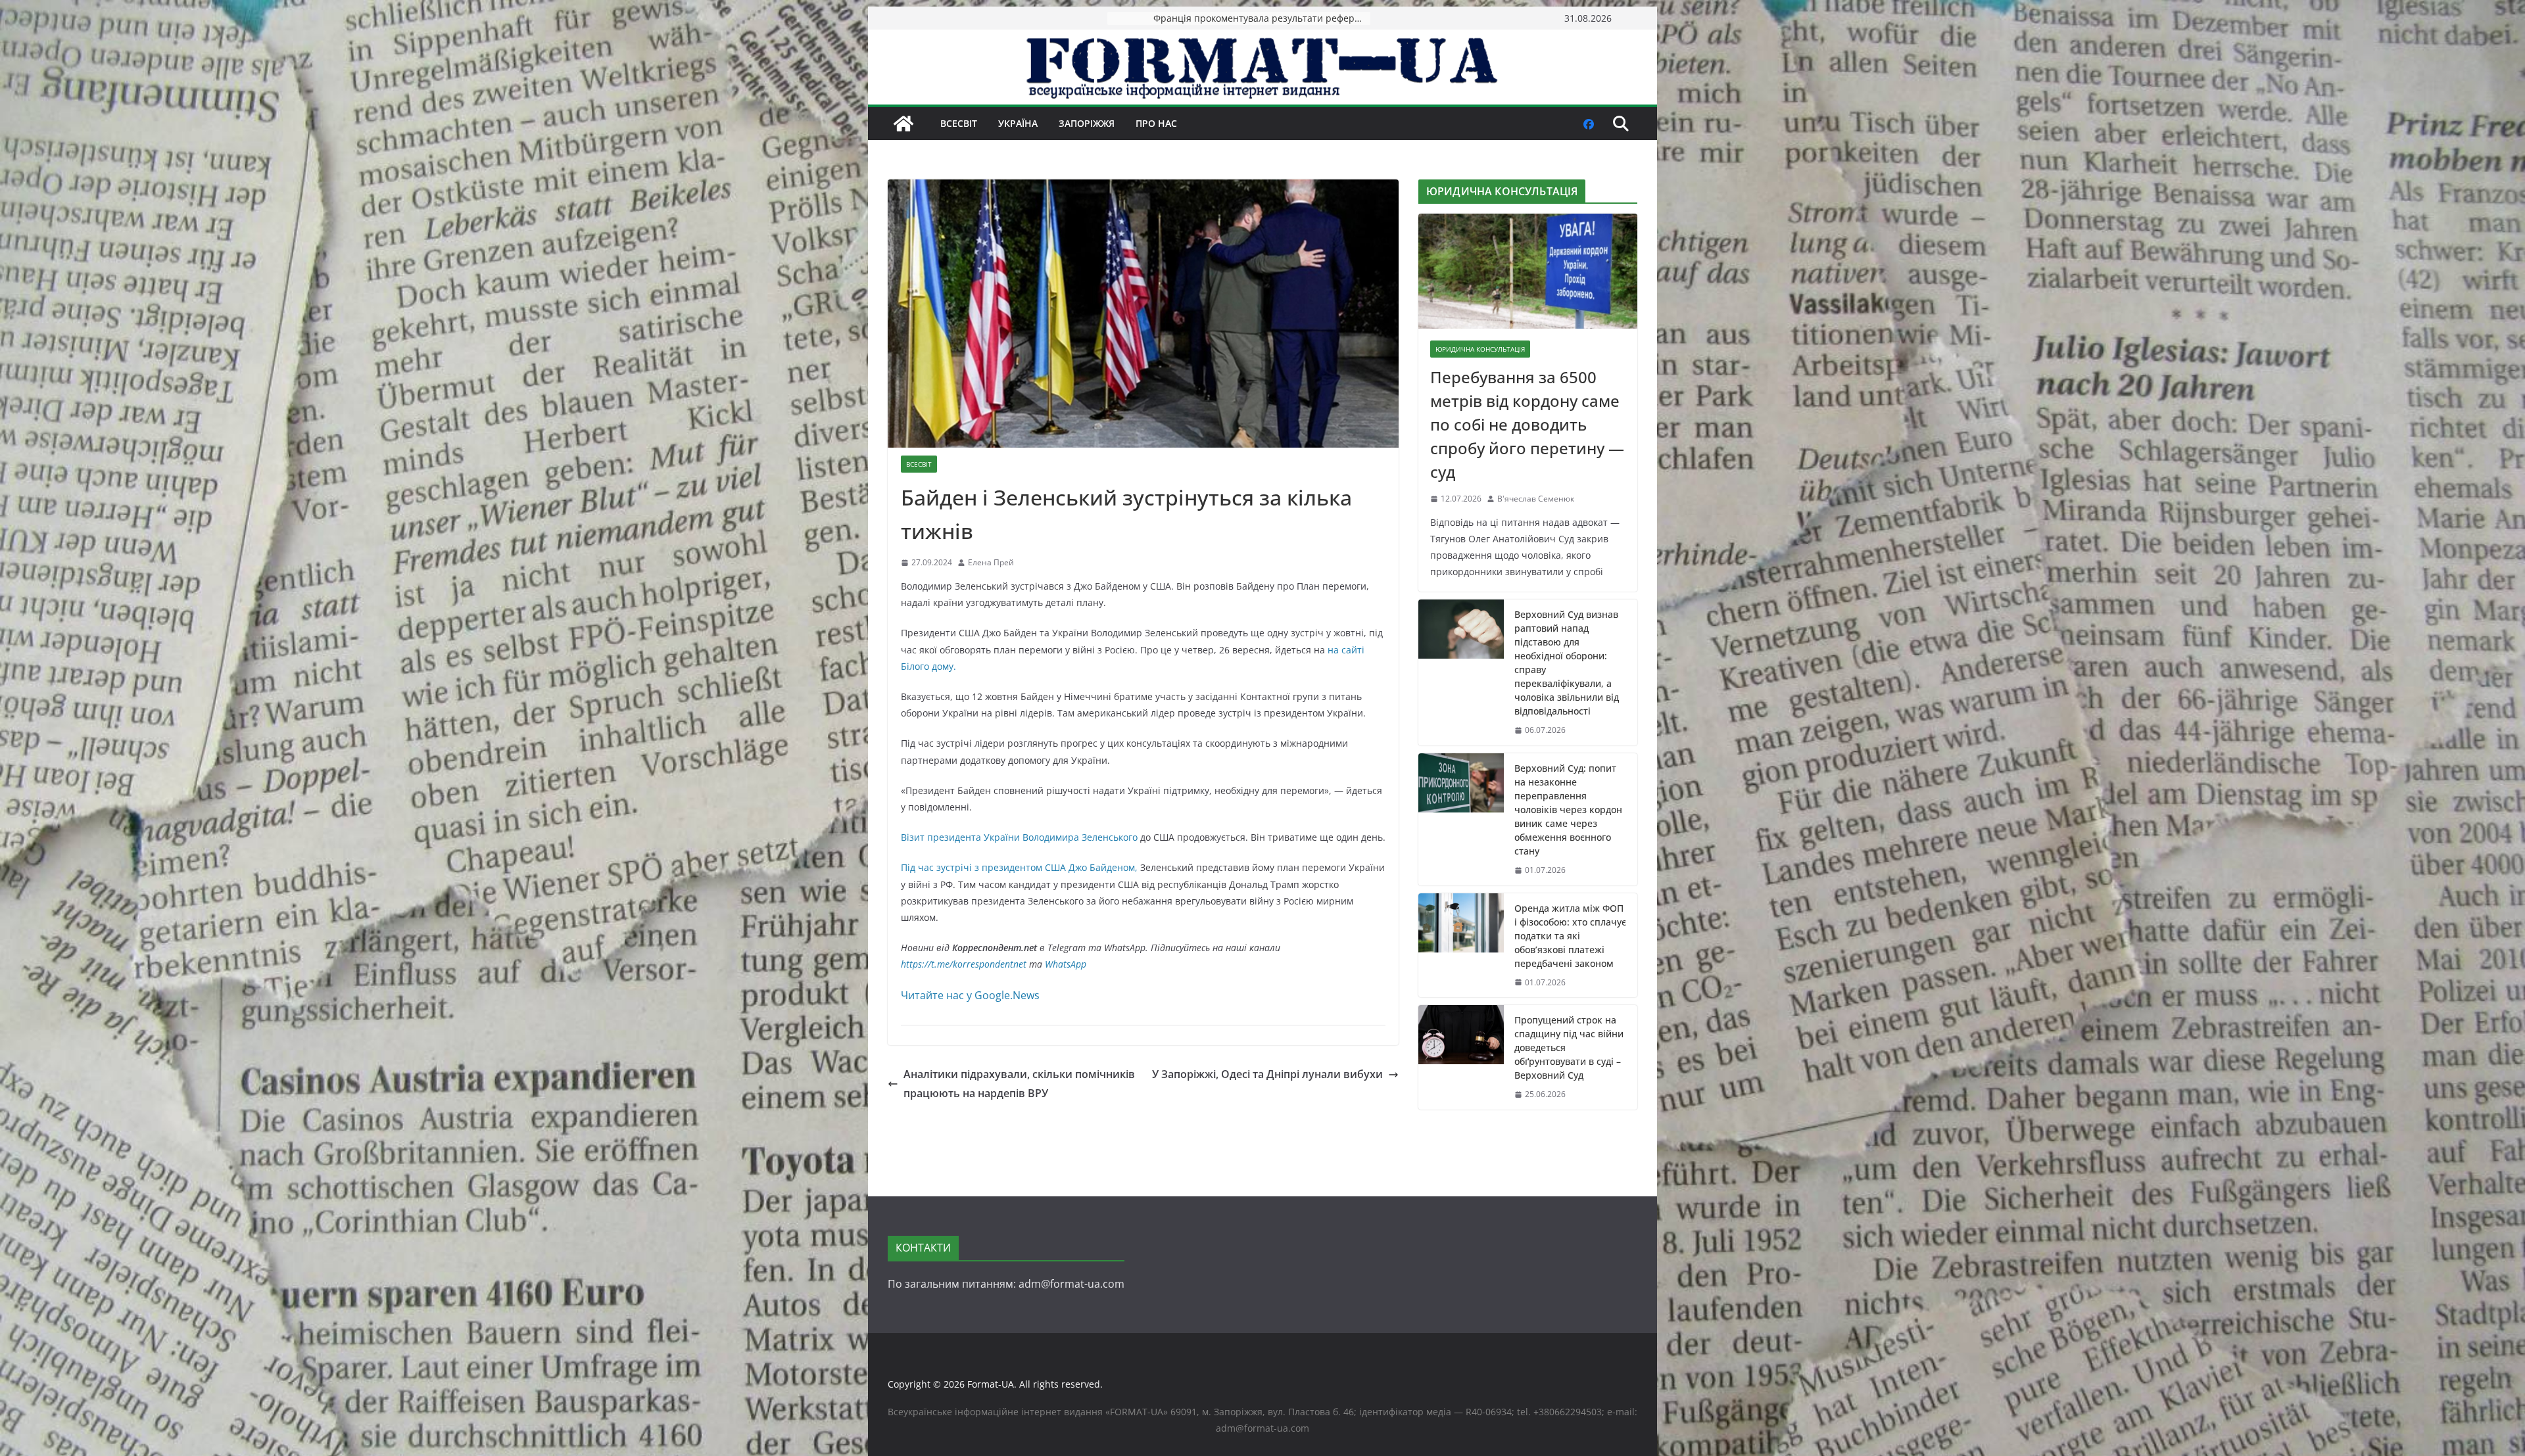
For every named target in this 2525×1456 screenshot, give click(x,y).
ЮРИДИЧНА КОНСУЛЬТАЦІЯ (1480, 349)
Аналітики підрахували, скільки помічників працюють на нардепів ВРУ (1019, 1084)
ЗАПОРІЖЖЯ (1087, 123)
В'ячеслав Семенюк (1536, 499)
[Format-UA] (903, 124)
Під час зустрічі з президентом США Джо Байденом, (1021, 867)
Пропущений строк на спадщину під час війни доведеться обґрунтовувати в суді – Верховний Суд (1569, 1047)
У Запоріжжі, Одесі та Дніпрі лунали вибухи (1267, 1074)
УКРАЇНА (1018, 123)
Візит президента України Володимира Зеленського (1019, 837)
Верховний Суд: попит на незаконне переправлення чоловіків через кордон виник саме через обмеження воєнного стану (1568, 810)
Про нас (1156, 123)
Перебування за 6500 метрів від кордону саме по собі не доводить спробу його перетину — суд (1527, 424)
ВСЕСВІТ (959, 123)
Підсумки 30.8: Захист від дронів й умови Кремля (1262, 18)
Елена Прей (991, 562)
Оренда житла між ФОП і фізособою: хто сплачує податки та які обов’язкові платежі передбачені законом (1570, 936)
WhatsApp (1066, 964)
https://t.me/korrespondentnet (964, 964)
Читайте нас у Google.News (970, 995)
